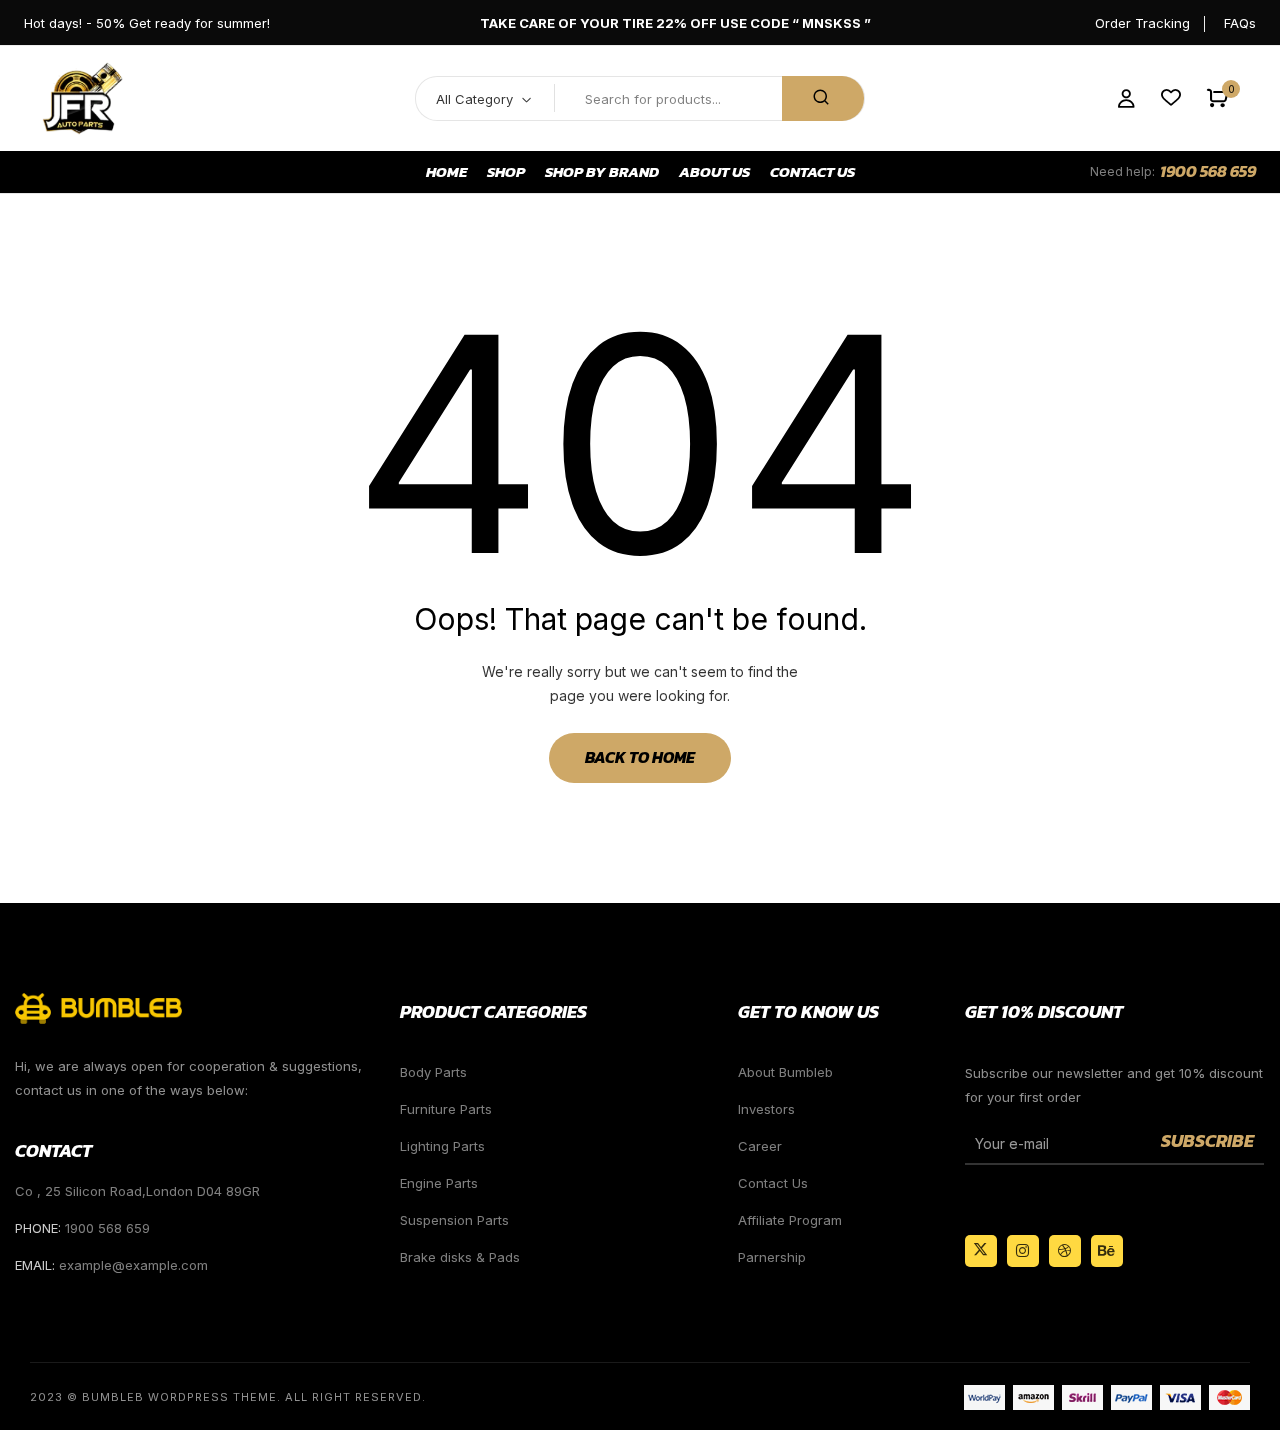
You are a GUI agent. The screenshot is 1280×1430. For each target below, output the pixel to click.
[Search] (823, 98)
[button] (1217, 98)
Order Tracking (1142, 23)
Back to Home (640, 757)
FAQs (1240, 23)
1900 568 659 (1208, 171)
